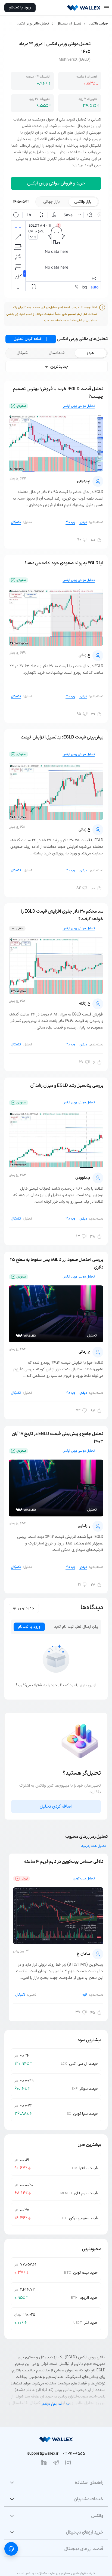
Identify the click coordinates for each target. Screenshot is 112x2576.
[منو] (107, 8)
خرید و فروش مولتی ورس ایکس (56, 183)
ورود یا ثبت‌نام (20, 7)
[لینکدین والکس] (44, 2463)
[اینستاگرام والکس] (68, 2463)
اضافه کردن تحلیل (28, 339)
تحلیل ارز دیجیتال (69, 24)
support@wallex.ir (43, 2454)
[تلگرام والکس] (56, 2463)
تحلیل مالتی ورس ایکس (33, 24)
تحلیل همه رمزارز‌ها (93, 1846)
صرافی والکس (98, 24)
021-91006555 (74, 2454)
